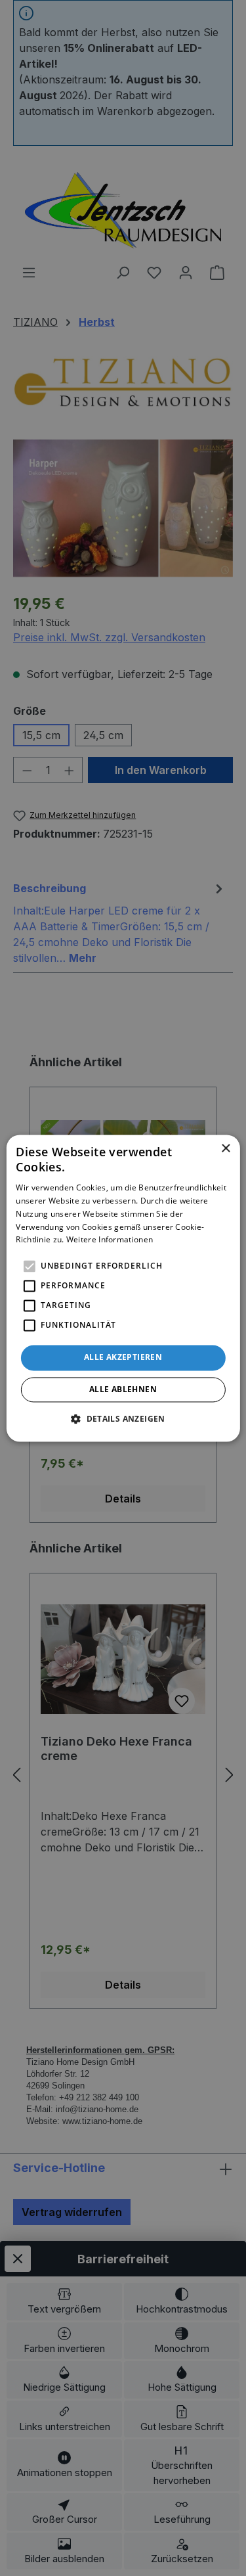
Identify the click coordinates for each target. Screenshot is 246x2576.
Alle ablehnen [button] (123, 1389)
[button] (123, 1418)
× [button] (225, 1149)
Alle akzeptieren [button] (123, 1358)
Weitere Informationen (110, 1240)
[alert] (123, 1288)
